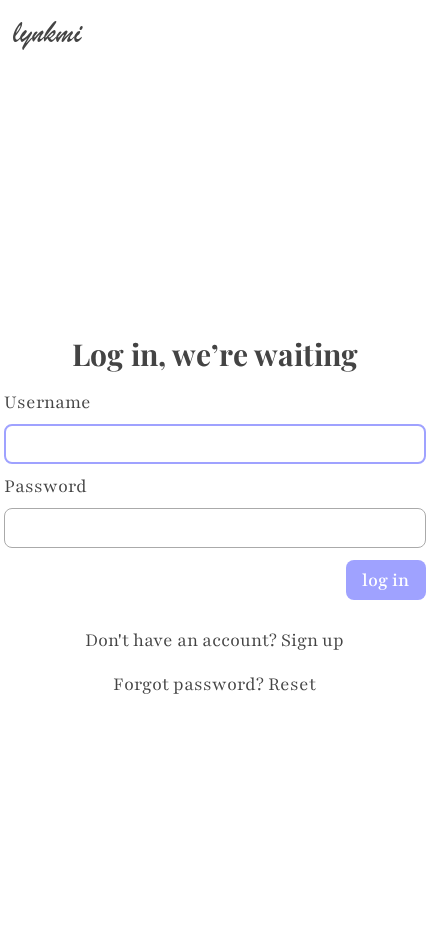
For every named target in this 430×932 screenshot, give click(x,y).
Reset (292, 684)
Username (47, 402)
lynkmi (47, 32)
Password (45, 486)
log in (385, 580)
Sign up (312, 640)
